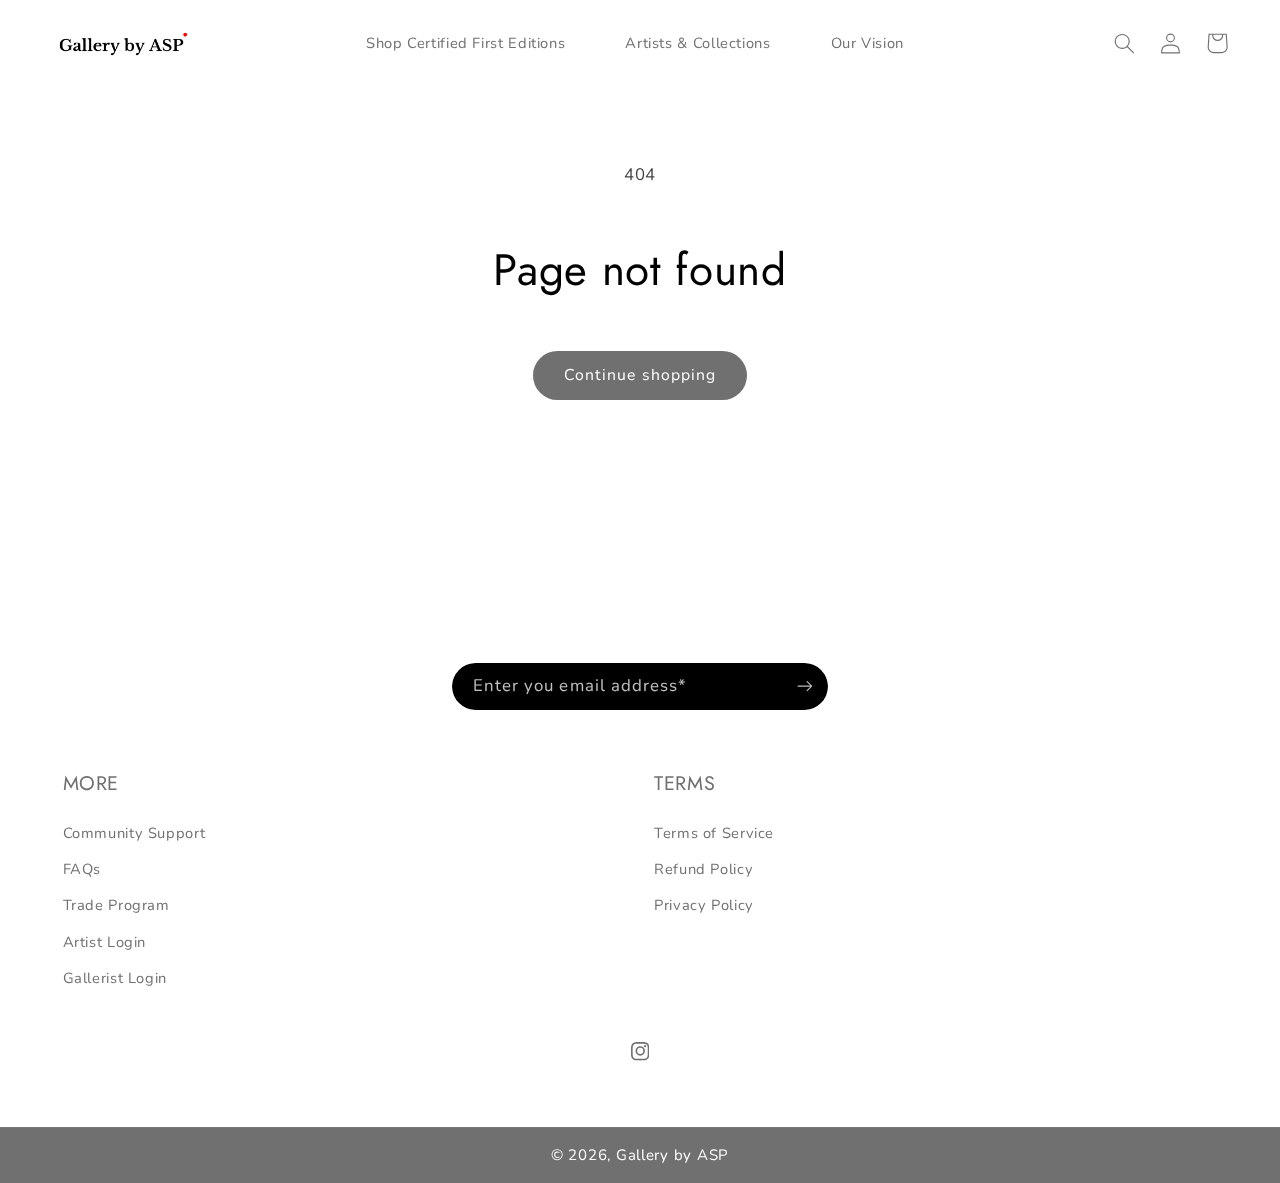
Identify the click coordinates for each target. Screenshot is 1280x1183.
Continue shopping (640, 375)
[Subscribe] (805, 686)
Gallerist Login (115, 978)
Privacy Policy (704, 905)
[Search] (1125, 43)
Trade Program (116, 905)
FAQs (82, 869)
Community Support (134, 833)
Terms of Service (714, 833)
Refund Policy (703, 869)
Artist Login (105, 942)
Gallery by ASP (672, 1155)
